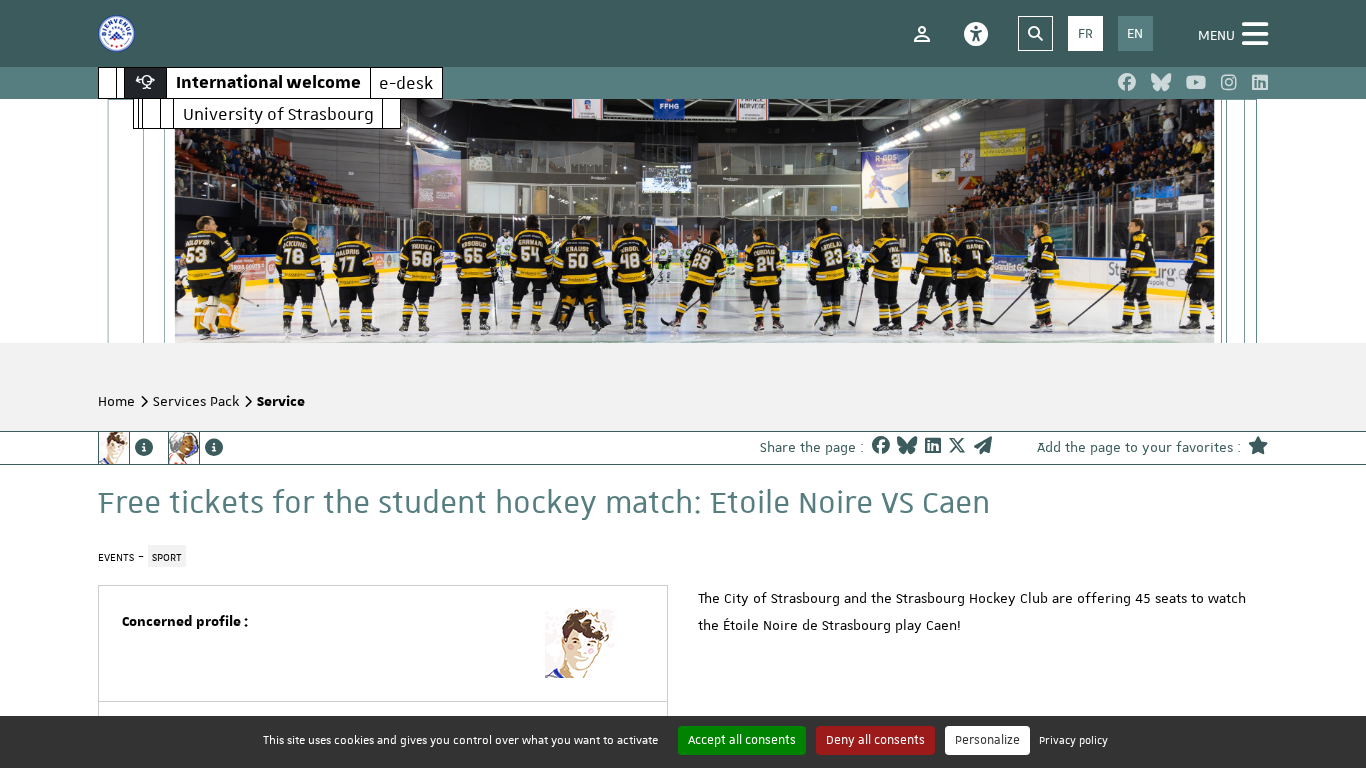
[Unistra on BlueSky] (1161, 83)
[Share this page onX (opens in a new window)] (957, 447)
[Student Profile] (125, 448)
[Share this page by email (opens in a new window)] (983, 447)
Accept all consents (742, 740)
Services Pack (196, 401)
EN (1135, 33)
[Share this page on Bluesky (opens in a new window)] (907, 447)
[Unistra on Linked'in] (1260, 83)
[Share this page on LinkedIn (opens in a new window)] (933, 447)
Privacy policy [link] (1073, 739)
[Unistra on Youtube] (1196, 83)
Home (116, 401)
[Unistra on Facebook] (1127, 83)
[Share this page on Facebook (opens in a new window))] (881, 447)
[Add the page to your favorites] (1258, 447)
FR (1085, 33)
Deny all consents (875, 740)
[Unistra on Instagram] (1229, 83)
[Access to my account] (922, 34)
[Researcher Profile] (195, 448)
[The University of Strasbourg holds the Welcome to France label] (116, 33)
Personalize (987, 740)
